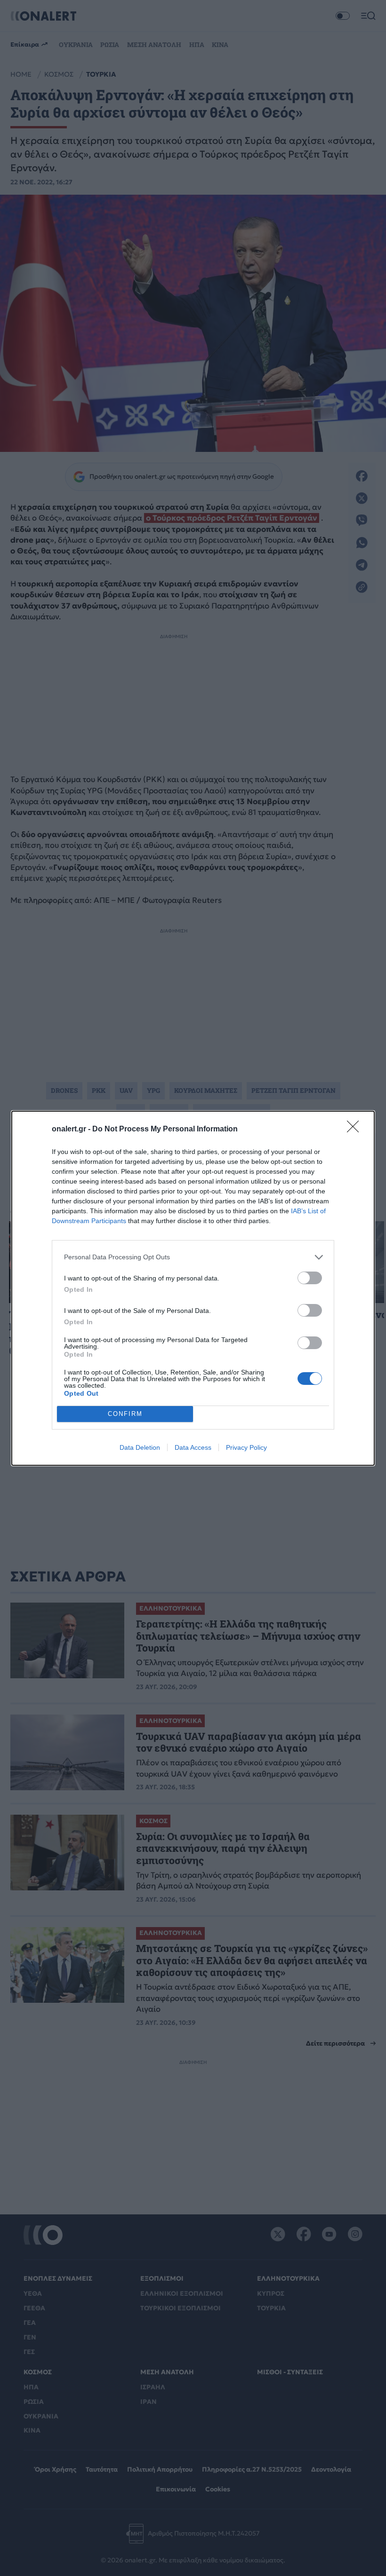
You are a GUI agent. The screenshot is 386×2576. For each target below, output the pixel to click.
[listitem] (193, 1257)
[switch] (310, 1278)
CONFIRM (125, 1414)
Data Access (193, 1447)
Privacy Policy (246, 1447)
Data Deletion (140, 1447)
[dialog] (193, 1288)
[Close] (356, 1130)
